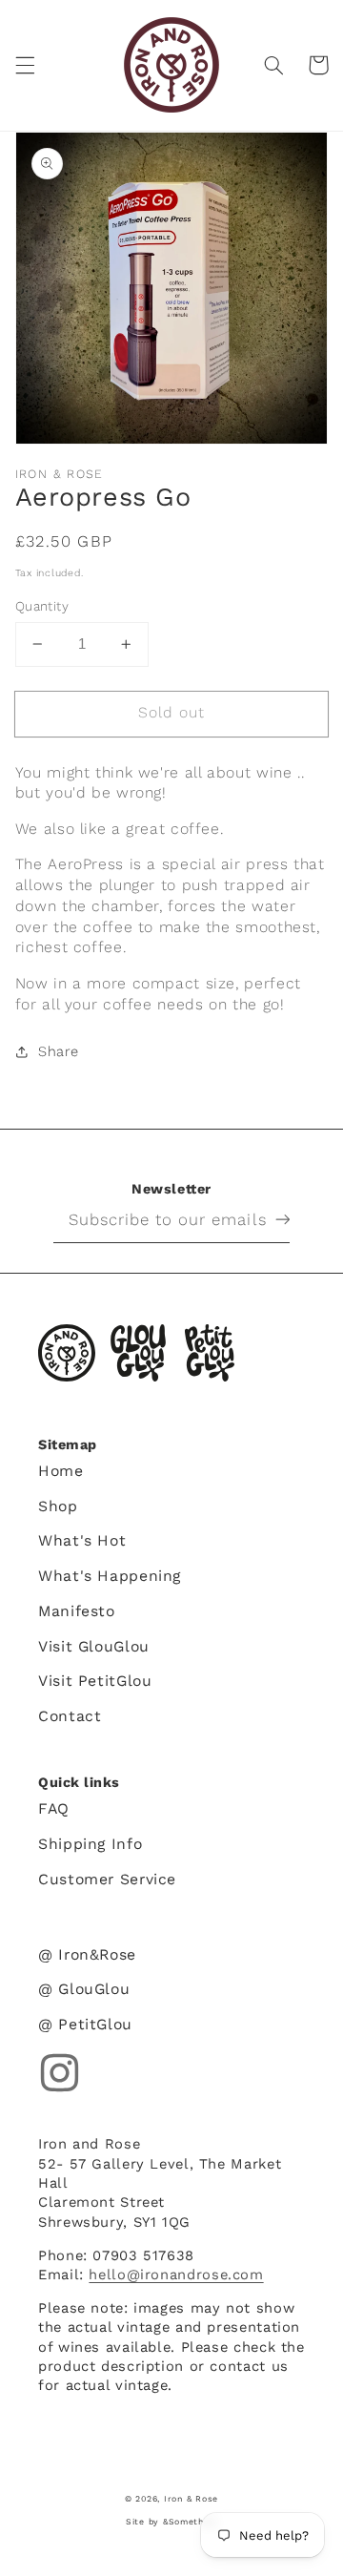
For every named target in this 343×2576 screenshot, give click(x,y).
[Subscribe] (268, 1219)
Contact (70, 1716)
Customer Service (107, 1879)
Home (61, 1471)
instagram (60, 2073)
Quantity (42, 606)
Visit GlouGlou (94, 1646)
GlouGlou (138, 1353)
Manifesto (77, 1611)
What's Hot (82, 1540)
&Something (190, 2522)
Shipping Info (90, 1844)
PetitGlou (210, 1353)
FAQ (54, 1808)
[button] (25, 65)
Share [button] (59, 1051)
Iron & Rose (67, 1353)
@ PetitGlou (85, 2024)
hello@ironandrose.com (176, 2275)
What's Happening (110, 1576)
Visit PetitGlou (95, 1681)
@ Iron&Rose (87, 1954)
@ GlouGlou (84, 1989)
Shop (58, 1506)
